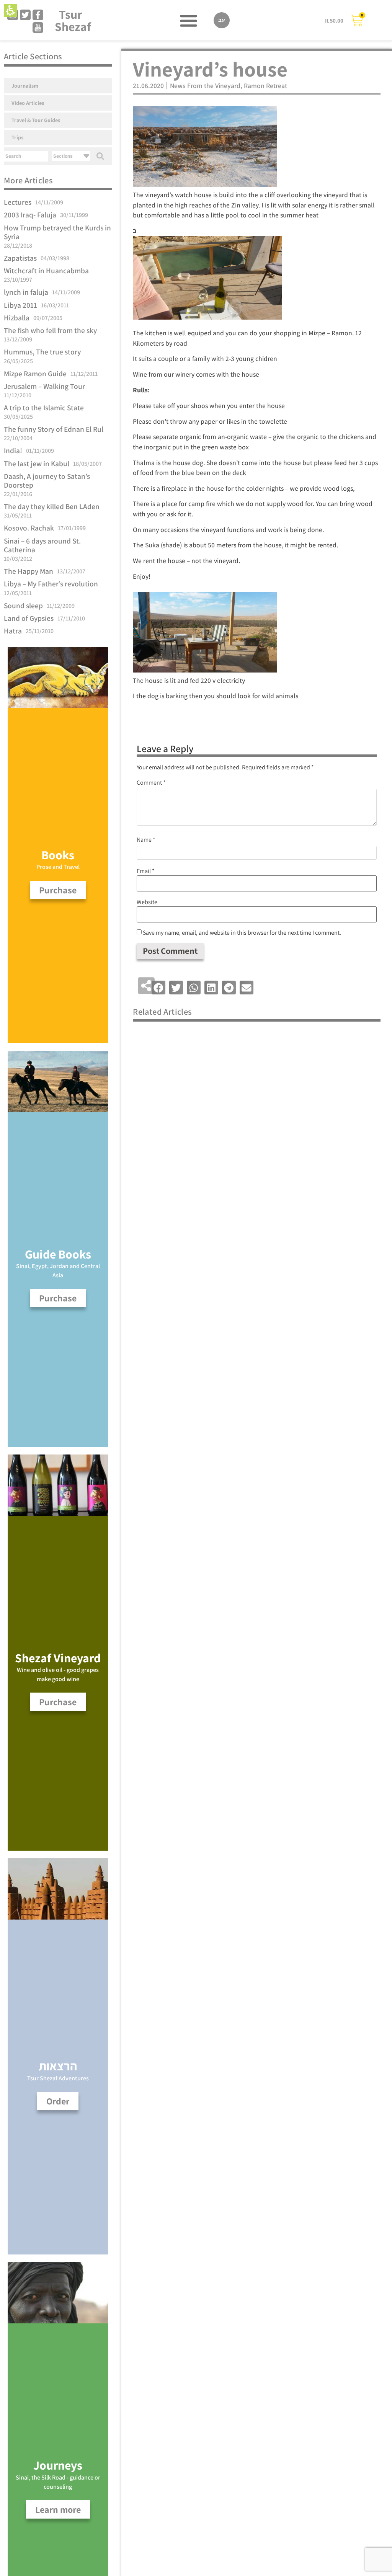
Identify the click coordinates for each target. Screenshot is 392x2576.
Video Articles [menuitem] (28, 103)
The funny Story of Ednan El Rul (54, 429)
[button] (11, 11)
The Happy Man (29, 571)
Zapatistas (20, 258)
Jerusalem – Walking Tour (44, 386)
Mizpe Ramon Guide (35, 374)
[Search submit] (100, 156)
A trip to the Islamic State (44, 408)
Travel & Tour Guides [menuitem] (36, 120)
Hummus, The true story (42, 352)
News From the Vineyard (205, 86)
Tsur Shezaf (73, 20)
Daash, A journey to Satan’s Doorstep (47, 481)
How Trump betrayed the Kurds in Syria (57, 232)
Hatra (13, 631)
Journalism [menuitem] (25, 86)
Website (147, 902)
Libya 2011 (20, 305)
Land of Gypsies (29, 618)
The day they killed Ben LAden (52, 506)
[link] (25, 15)
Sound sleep (23, 606)
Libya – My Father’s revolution (51, 584)
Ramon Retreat (265, 86)
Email (146, 871)
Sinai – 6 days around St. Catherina (42, 545)
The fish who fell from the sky (50, 330)
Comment (151, 783)
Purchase (58, 1702)
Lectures (18, 202)
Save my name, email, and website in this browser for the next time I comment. (242, 933)
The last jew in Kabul (37, 464)
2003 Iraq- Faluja (30, 215)
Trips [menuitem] (17, 137)
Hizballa (17, 318)
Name (146, 840)
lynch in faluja (26, 292)
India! (13, 451)
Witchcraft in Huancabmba (46, 271)
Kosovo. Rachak (29, 528)
